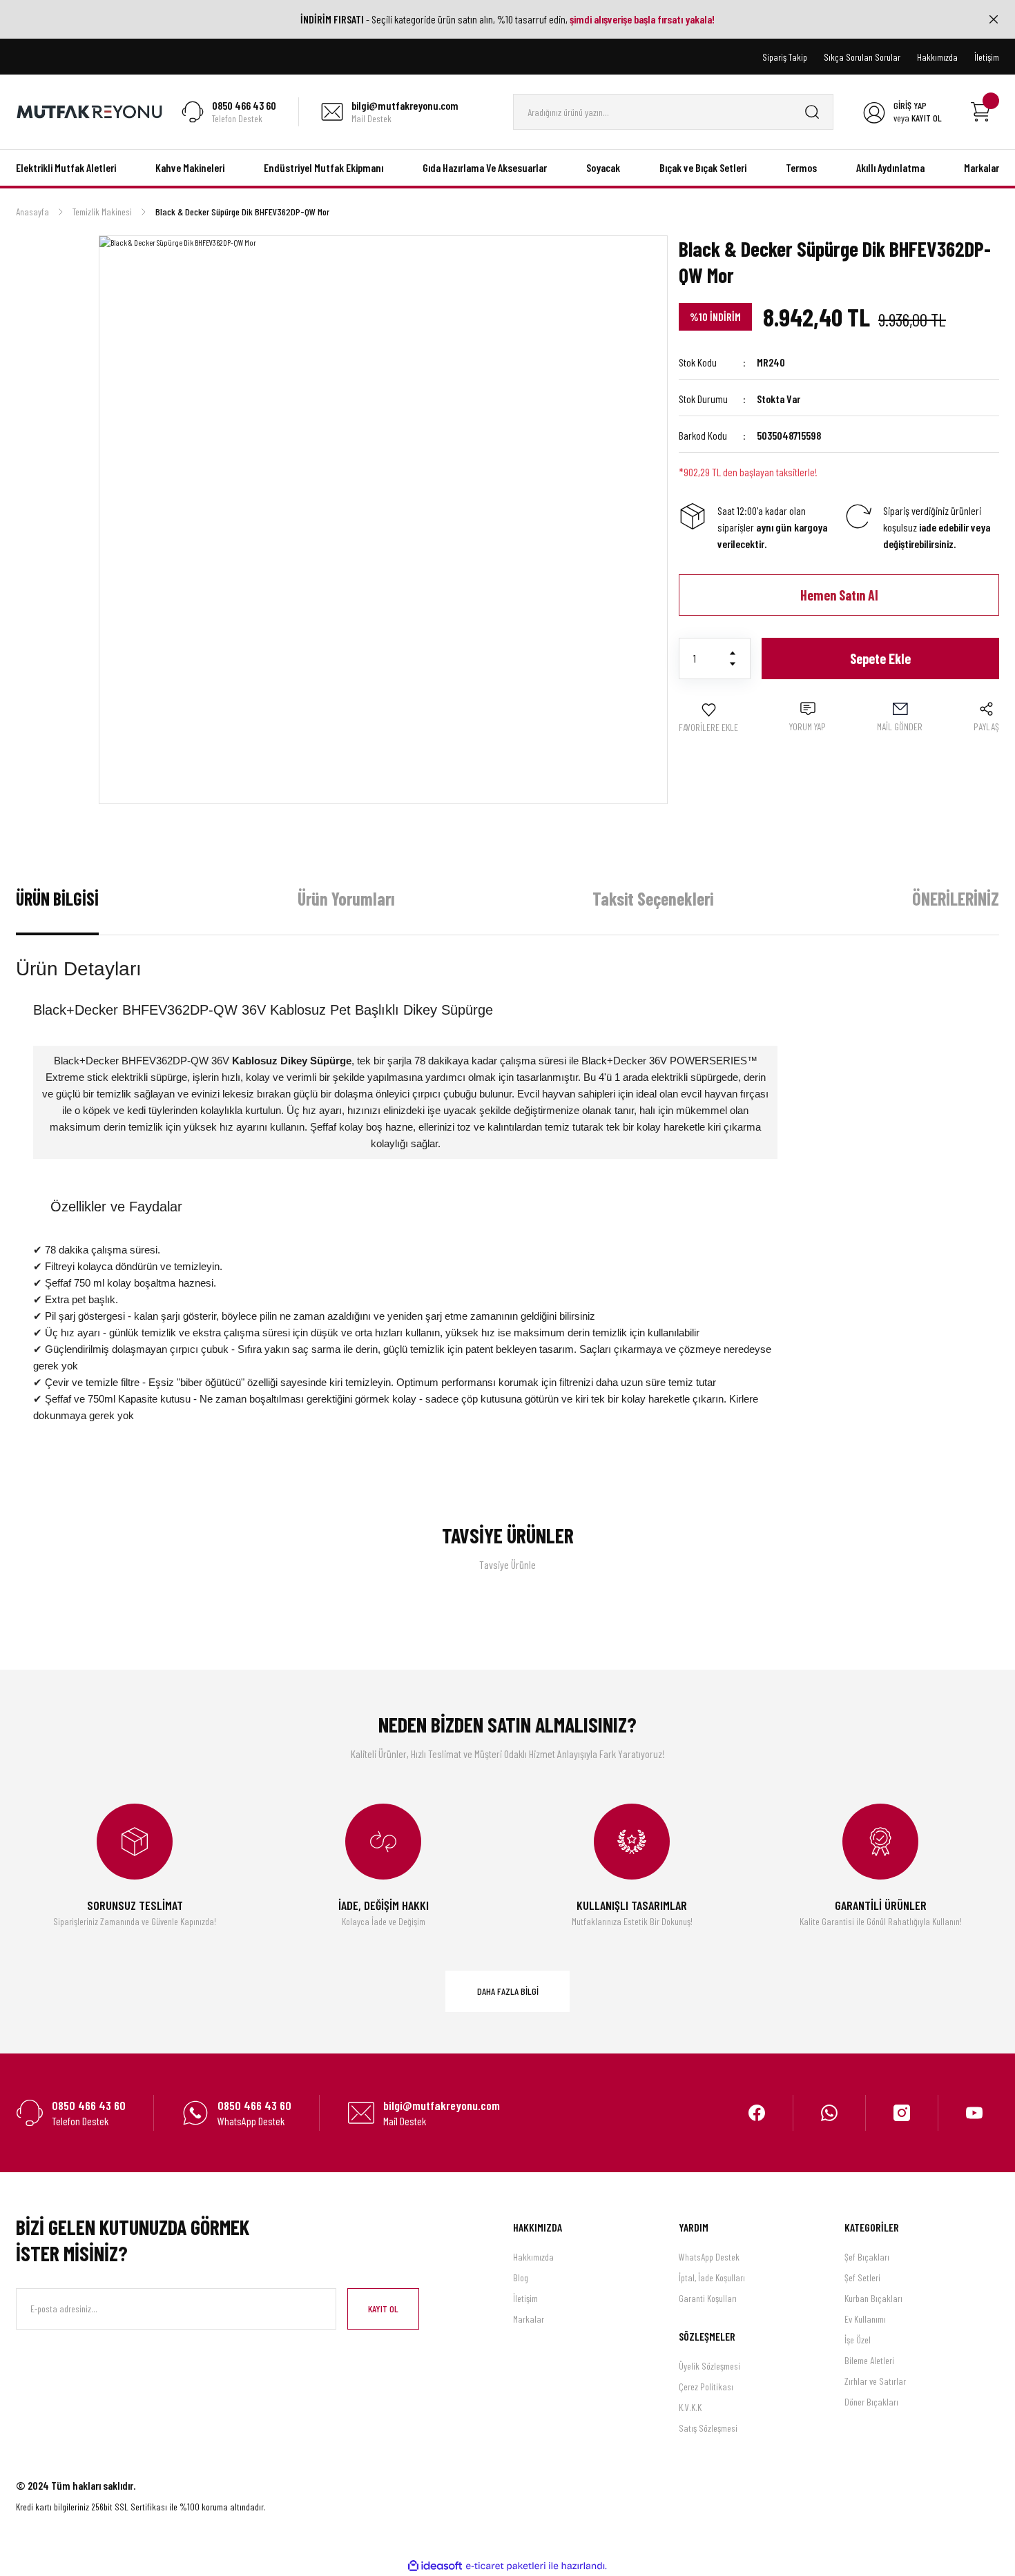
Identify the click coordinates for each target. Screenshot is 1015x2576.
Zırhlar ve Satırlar (875, 2381)
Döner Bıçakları (871, 2402)
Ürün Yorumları (346, 898)
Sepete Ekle (880, 658)
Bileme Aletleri (869, 2360)
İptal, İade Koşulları (712, 2277)
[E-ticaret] (506, 2566)
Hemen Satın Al (839, 595)
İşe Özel (858, 2340)
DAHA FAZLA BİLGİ (508, 1991)
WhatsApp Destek (709, 2257)
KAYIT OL (383, 2309)
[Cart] (980, 112)
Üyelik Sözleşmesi (709, 2366)
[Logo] (90, 110)
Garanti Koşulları (708, 2298)
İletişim (525, 2298)
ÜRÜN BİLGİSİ (57, 898)
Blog (521, 2277)
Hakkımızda (533, 2257)
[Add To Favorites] (708, 718)
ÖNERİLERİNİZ (956, 898)
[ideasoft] (435, 2566)
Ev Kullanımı (865, 2319)
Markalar (529, 2319)
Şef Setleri (862, 2277)
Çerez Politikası (706, 2387)
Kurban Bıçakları (873, 2298)
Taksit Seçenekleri (653, 898)
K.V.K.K (690, 2407)
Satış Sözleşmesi (708, 2428)
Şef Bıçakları (867, 2257)
